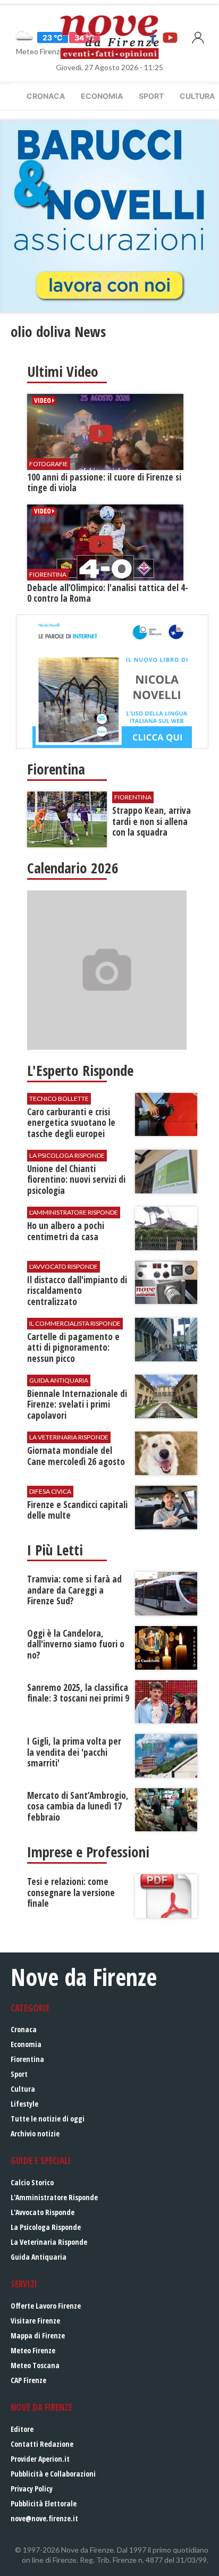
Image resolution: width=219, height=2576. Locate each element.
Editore (22, 2429)
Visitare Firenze (35, 2321)
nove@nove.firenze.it (44, 2518)
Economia (102, 96)
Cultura (23, 2089)
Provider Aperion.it (40, 2459)
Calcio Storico (32, 2182)
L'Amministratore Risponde (54, 2197)
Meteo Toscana (35, 2365)
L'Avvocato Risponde (43, 2212)
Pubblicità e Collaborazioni (53, 2474)
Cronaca (46, 96)
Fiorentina (27, 2059)
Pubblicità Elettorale (44, 2503)
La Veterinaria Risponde (49, 2242)
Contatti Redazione (42, 2444)
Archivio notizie (35, 2133)
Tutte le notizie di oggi (48, 2119)
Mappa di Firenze (38, 2335)
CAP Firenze (28, 2380)
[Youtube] (170, 37)
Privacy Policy (32, 2489)
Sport (151, 96)
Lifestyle (24, 2104)
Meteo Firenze (33, 2350)
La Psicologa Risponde (46, 2227)
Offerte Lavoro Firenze (46, 2306)
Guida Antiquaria (39, 2257)
